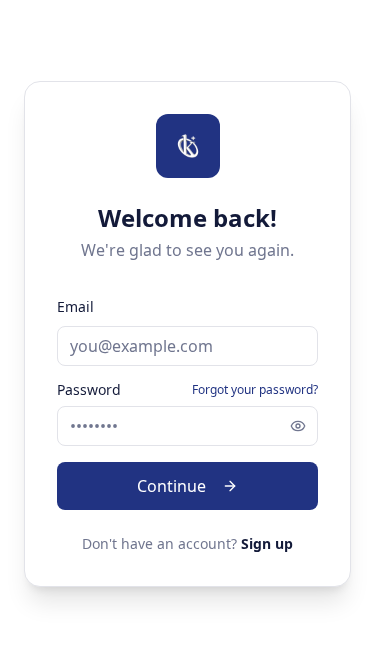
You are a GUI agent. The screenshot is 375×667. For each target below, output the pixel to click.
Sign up (267, 543)
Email (75, 306)
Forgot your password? (255, 390)
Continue (171, 486)
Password (89, 390)
